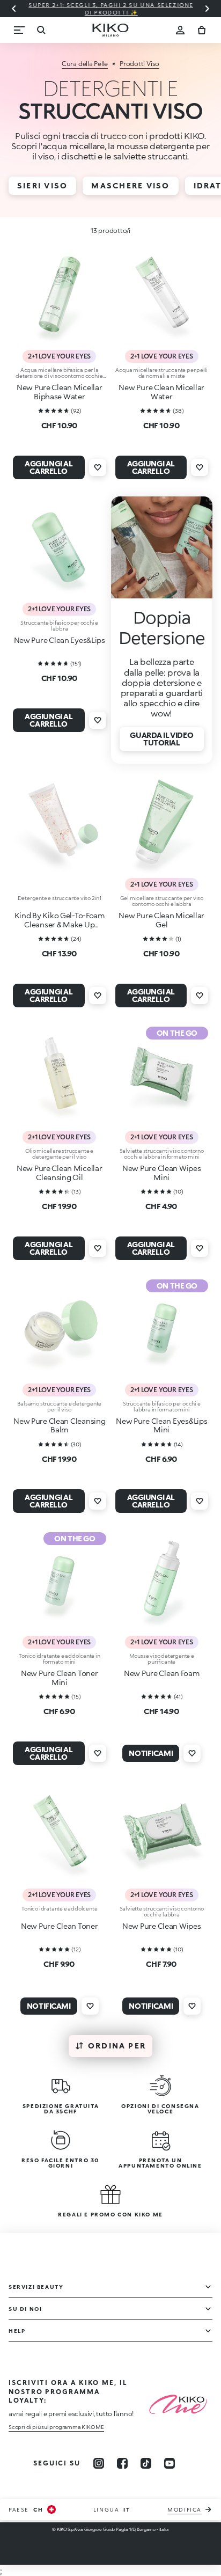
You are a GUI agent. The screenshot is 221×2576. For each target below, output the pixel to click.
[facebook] (122, 2463)
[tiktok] (146, 2463)
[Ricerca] (41, 30)
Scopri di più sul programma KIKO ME (56, 2427)
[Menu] (19, 30)
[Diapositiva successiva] (207, 9)
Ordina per (117, 2046)
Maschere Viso (130, 185)
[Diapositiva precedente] (14, 9)
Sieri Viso (42, 185)
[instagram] (99, 2463)
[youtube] (170, 2463)
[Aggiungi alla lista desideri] (98, 467)
